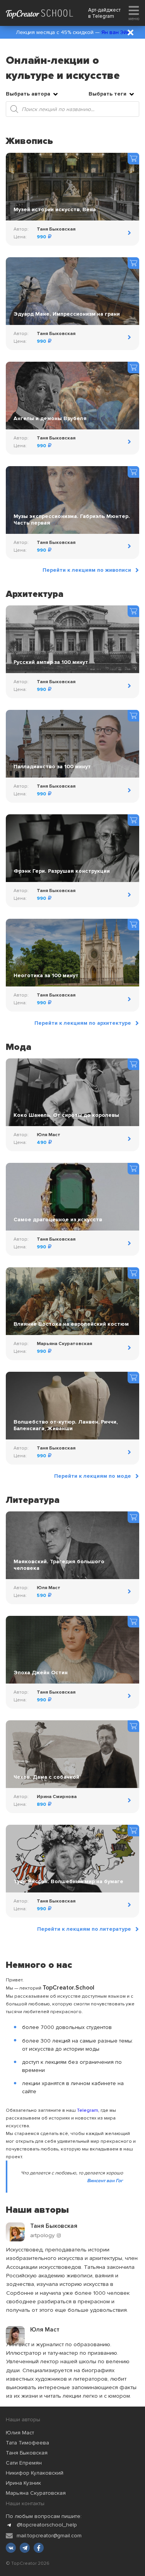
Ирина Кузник (23, 2483)
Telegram (103, 16)
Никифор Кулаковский (35, 2473)
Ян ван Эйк (115, 32)
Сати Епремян (24, 2463)
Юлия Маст (20, 2433)
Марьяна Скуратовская (36, 2493)
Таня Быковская (27, 2453)
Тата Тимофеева (27, 2443)
